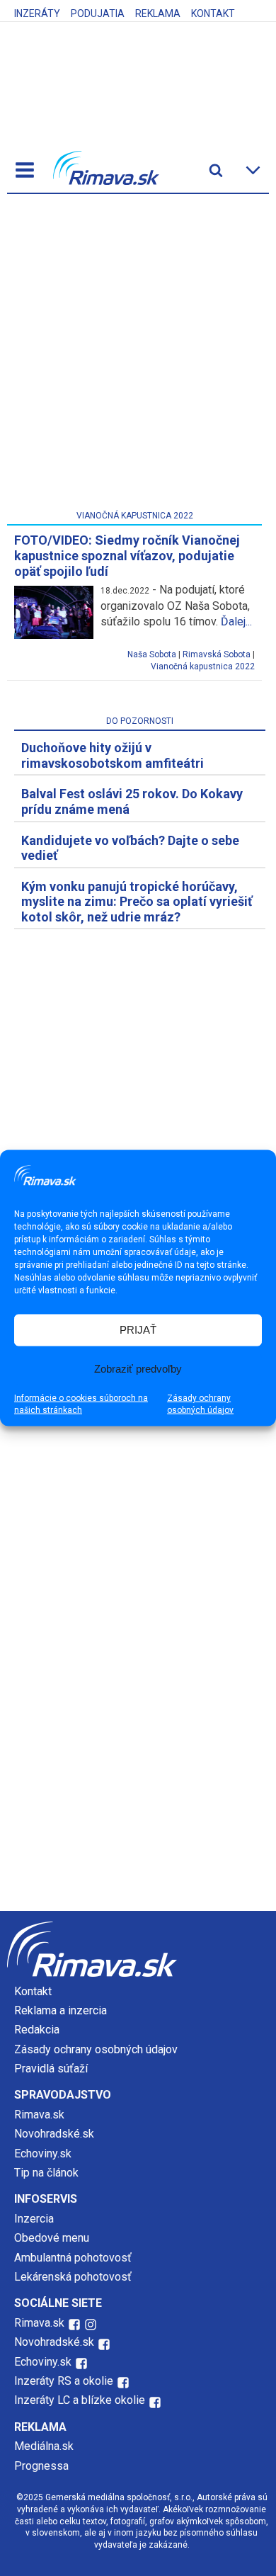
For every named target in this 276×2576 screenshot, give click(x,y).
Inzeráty (37, 13)
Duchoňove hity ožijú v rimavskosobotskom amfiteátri (113, 755)
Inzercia (34, 2219)
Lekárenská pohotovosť (74, 2277)
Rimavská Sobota (217, 654)
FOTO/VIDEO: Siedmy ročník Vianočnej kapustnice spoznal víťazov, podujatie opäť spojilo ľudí (127, 555)
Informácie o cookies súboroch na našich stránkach (81, 1403)
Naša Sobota (152, 654)
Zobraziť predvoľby (138, 1369)
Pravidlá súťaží (51, 2069)
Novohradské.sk (54, 2134)
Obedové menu (52, 2238)
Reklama (158, 13)
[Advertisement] (138, 355)
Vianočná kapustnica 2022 (203, 666)
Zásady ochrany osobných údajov (200, 1403)
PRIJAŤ (138, 1330)
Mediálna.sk (44, 2446)
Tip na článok (46, 2173)
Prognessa (41, 2466)
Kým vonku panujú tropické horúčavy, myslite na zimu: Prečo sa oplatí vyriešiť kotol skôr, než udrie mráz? (137, 902)
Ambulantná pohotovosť (74, 2258)
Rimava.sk (39, 2115)
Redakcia (37, 2030)
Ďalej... (236, 622)
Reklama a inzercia (61, 2010)
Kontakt (213, 13)
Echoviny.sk (43, 2154)
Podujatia (98, 13)
